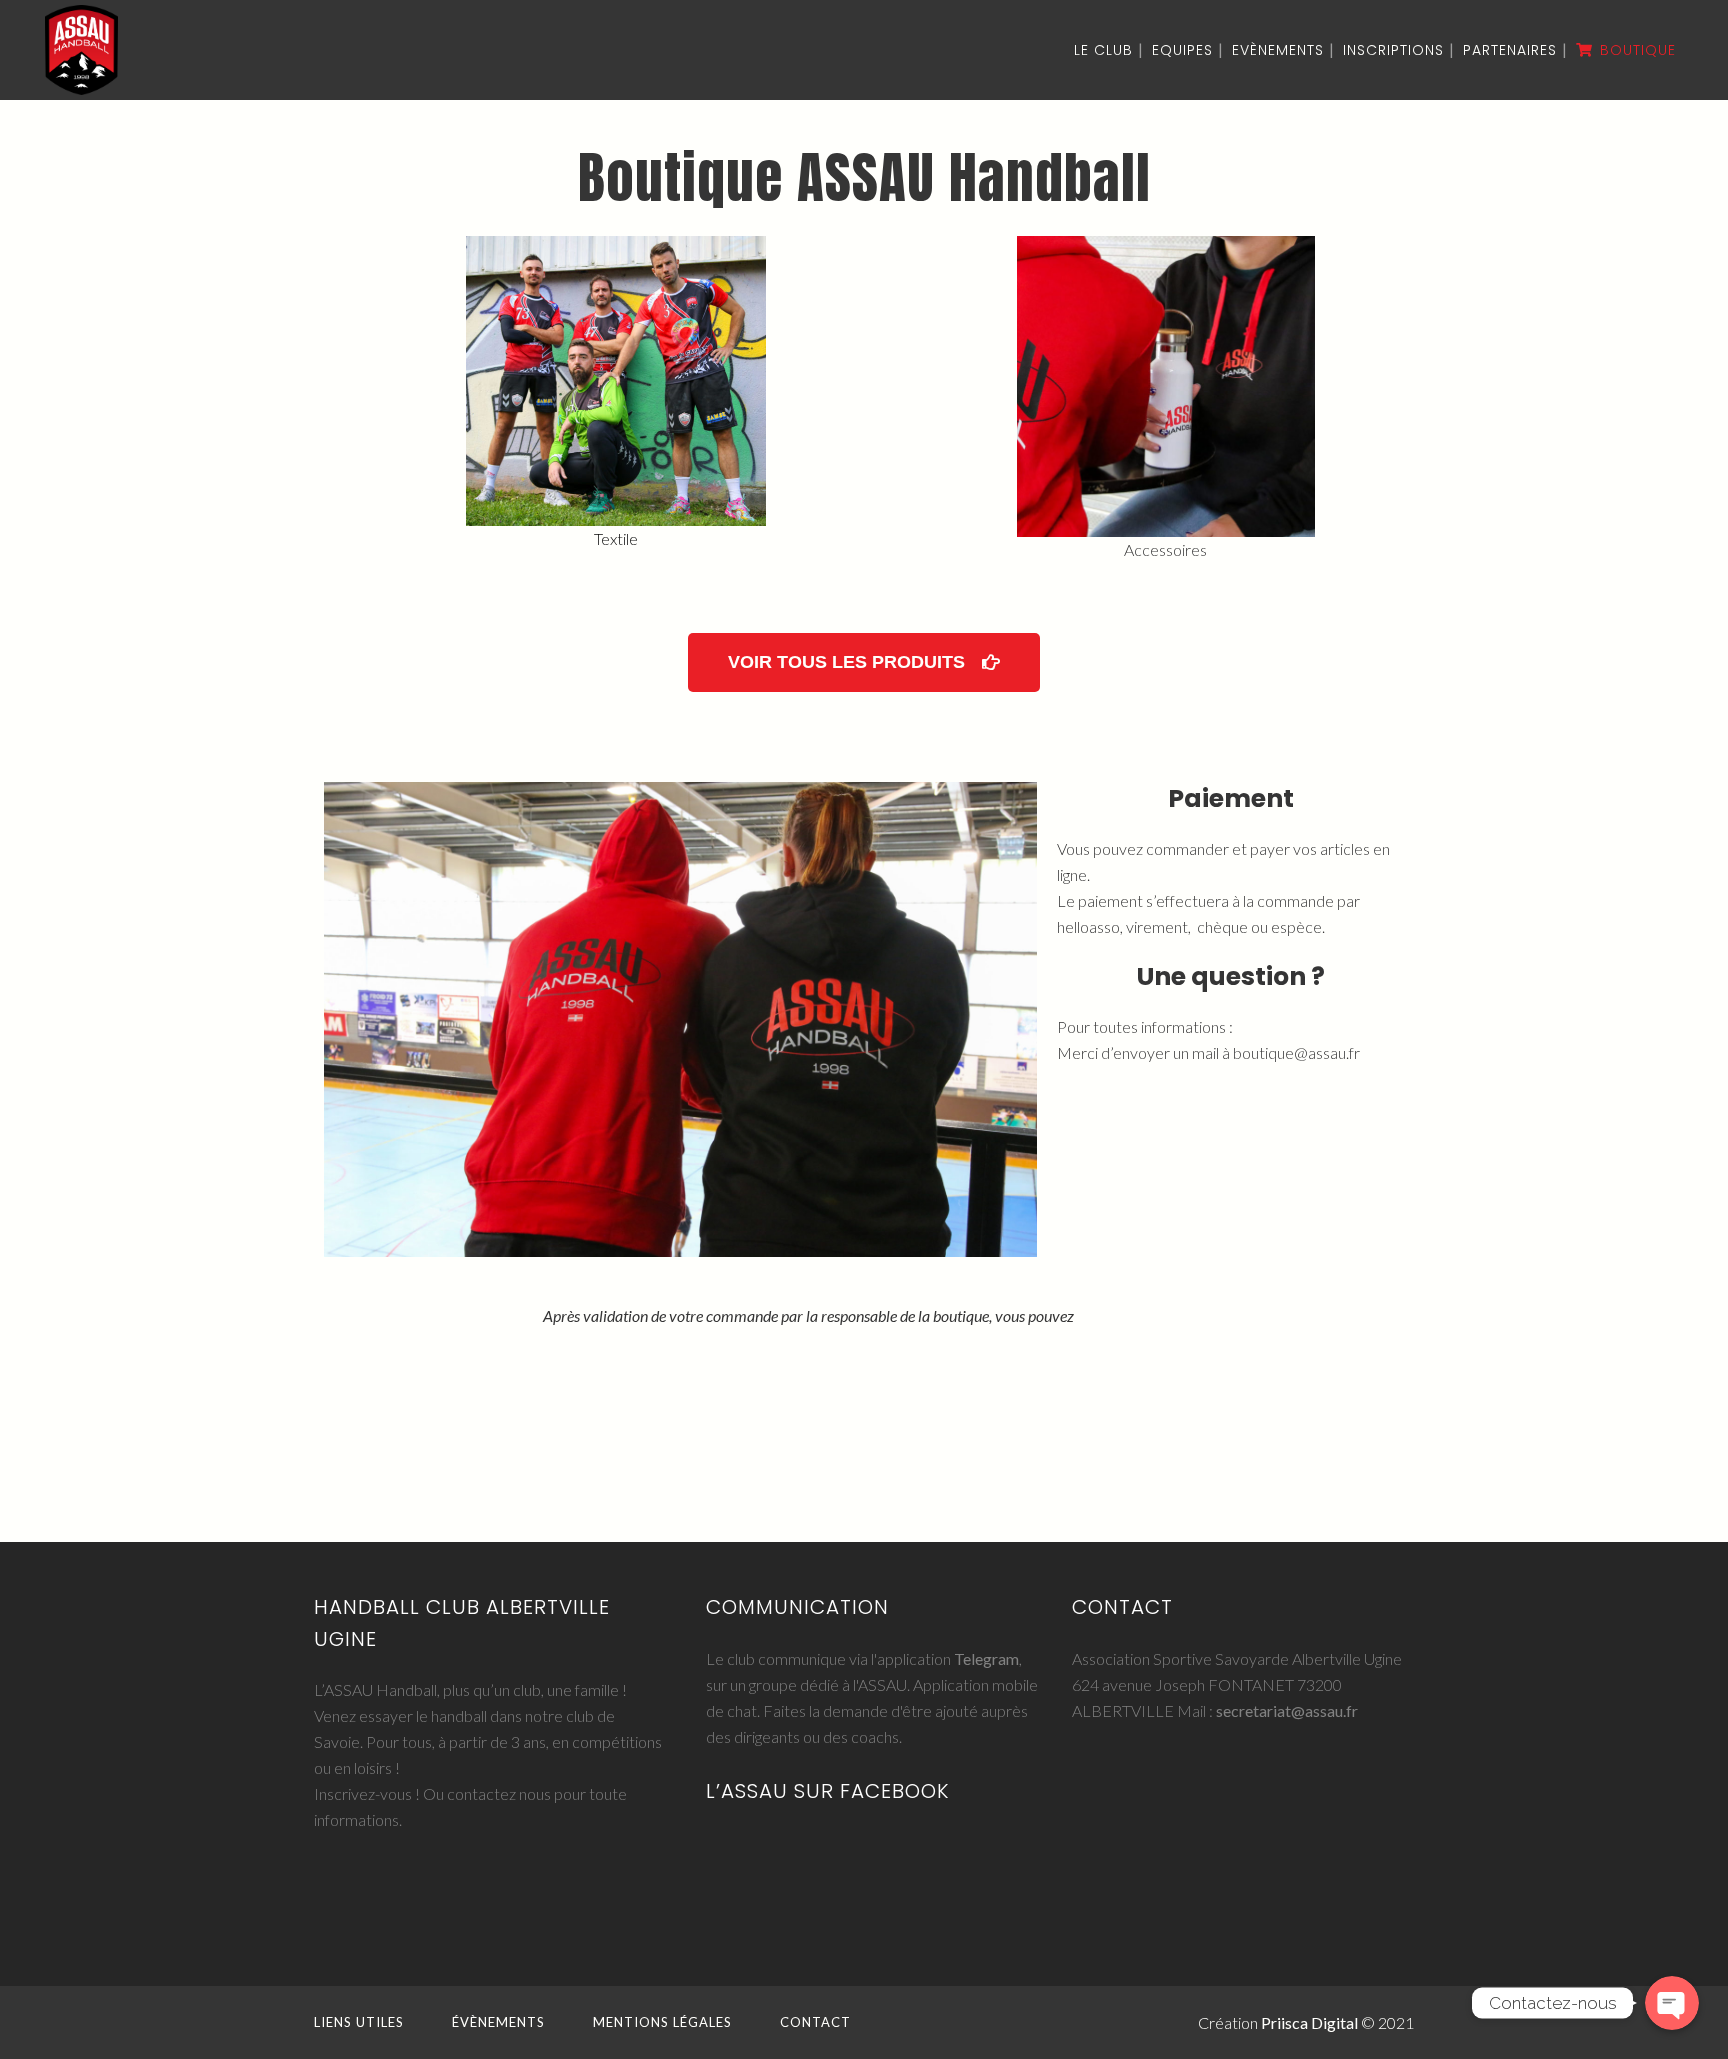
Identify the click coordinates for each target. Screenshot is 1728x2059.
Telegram (986, 1658)
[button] (864, 662)
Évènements (498, 2022)
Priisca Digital (1309, 2022)
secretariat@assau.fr (1287, 1710)
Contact (815, 2022)
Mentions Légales (662, 2022)
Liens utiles (359, 2022)
